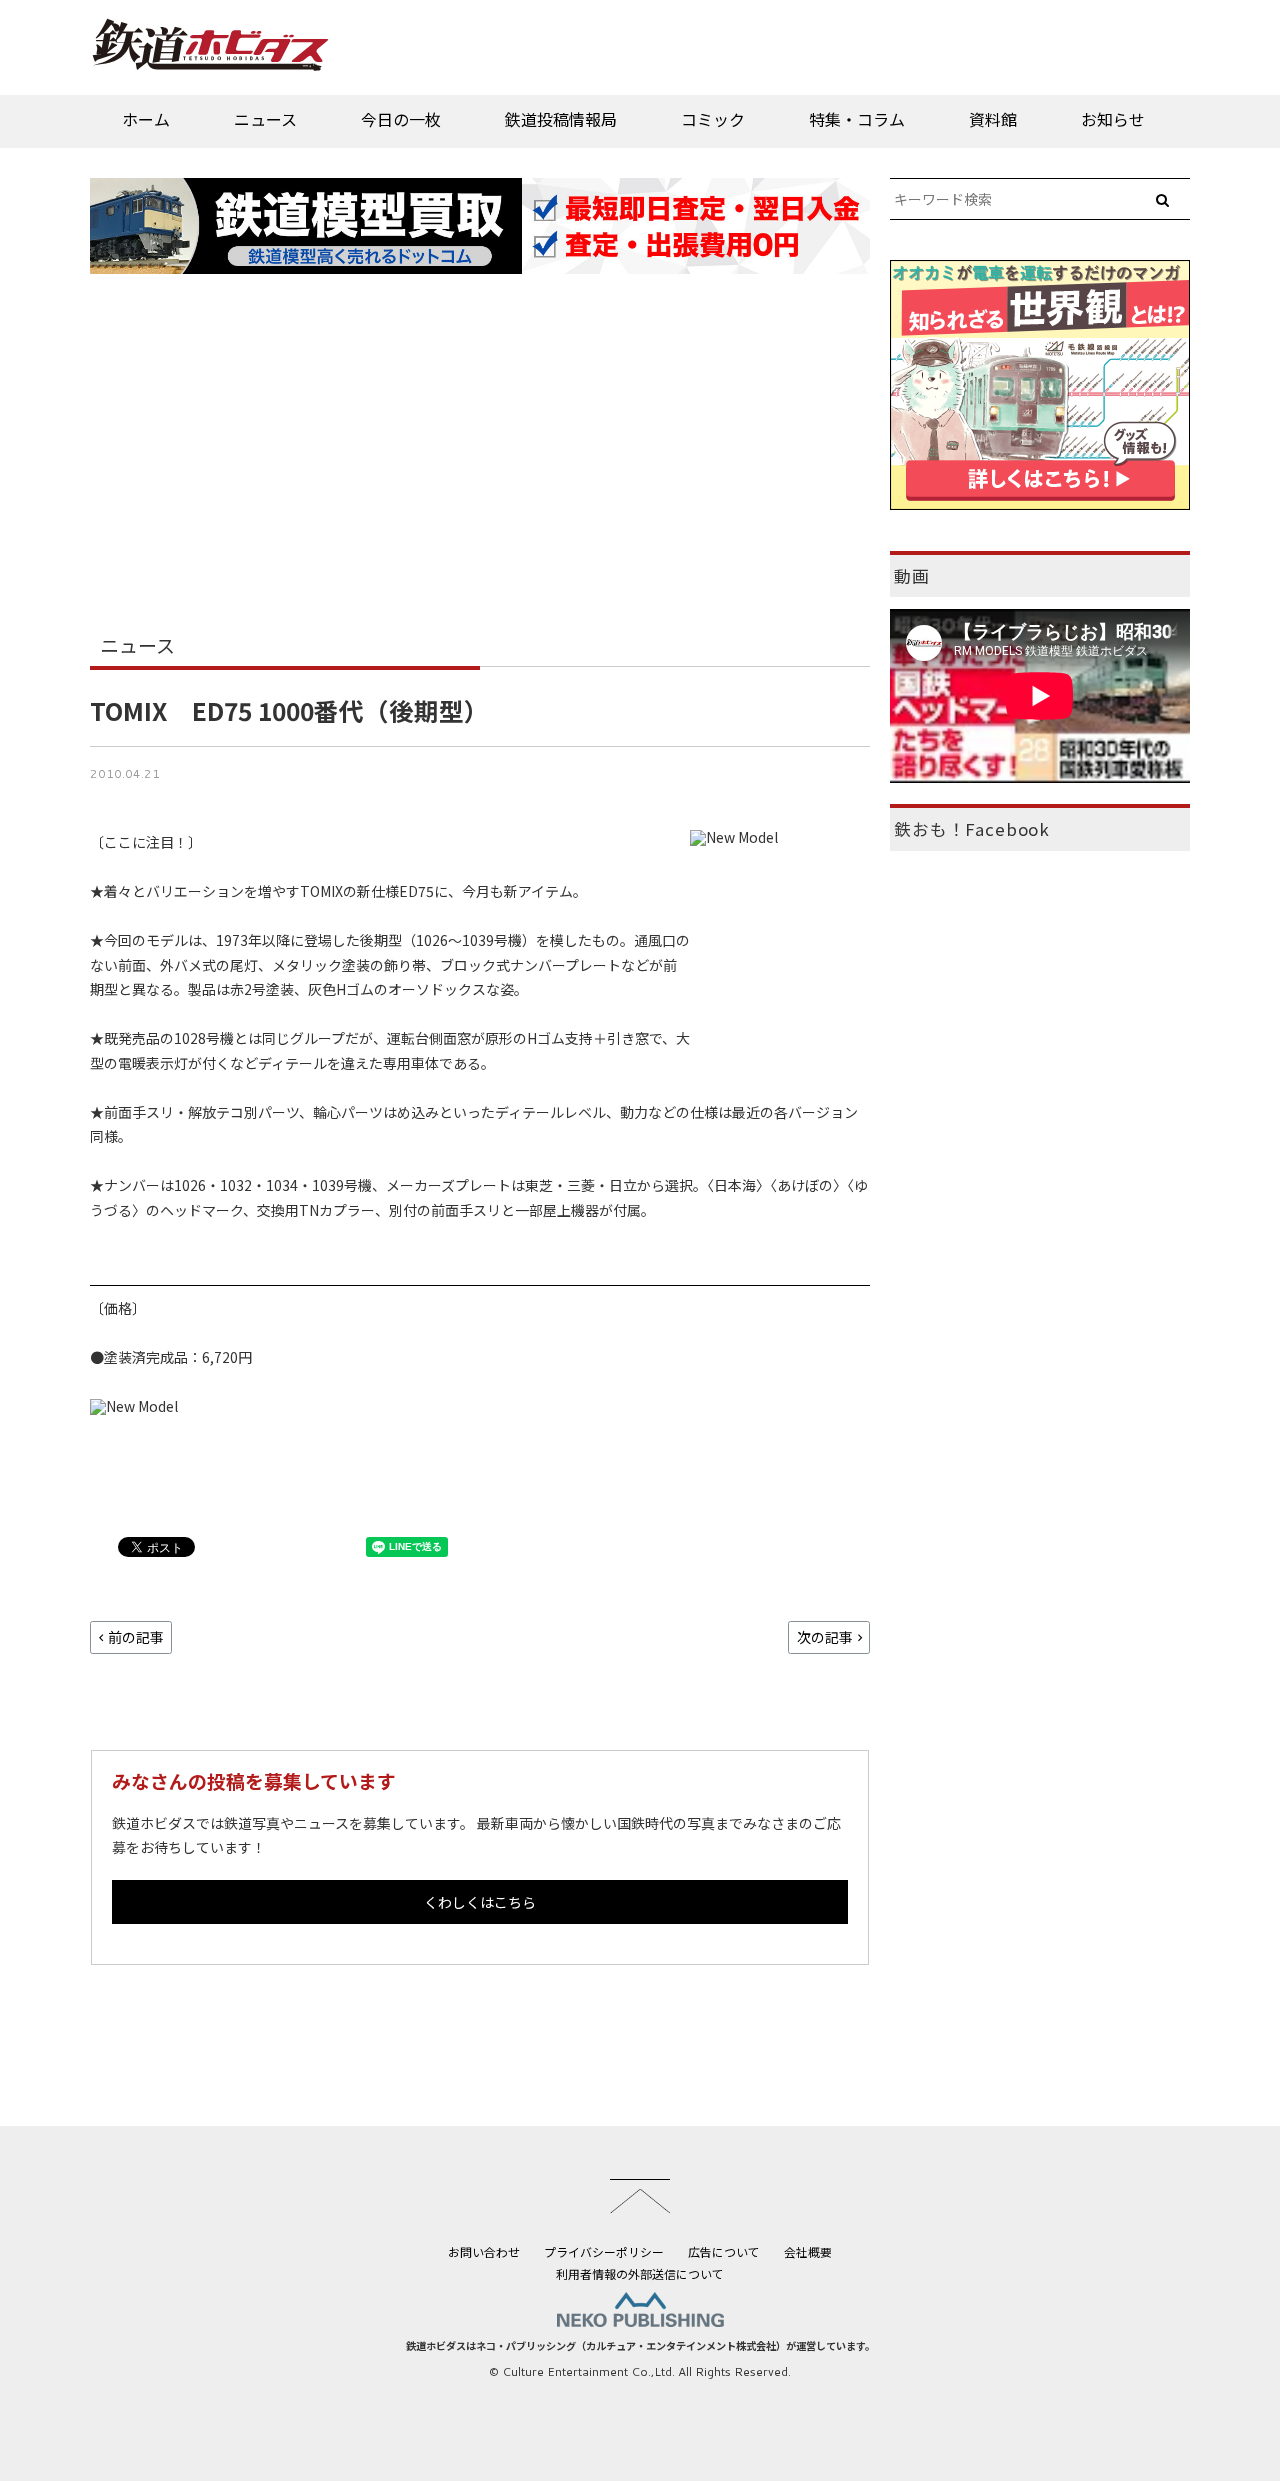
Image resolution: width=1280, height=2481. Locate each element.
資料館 (993, 119)
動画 (912, 576)
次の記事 (825, 1637)
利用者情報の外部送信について (640, 2273)
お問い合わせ (484, 2251)
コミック (713, 119)
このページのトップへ (640, 2196)
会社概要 (808, 2251)
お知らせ (1113, 119)
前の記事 (136, 1637)
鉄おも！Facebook (972, 829)
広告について (724, 2251)
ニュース (265, 119)
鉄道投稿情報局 (561, 119)
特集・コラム (857, 119)
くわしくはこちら (480, 1902)
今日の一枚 (401, 119)
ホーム (146, 119)
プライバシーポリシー (604, 2251)
